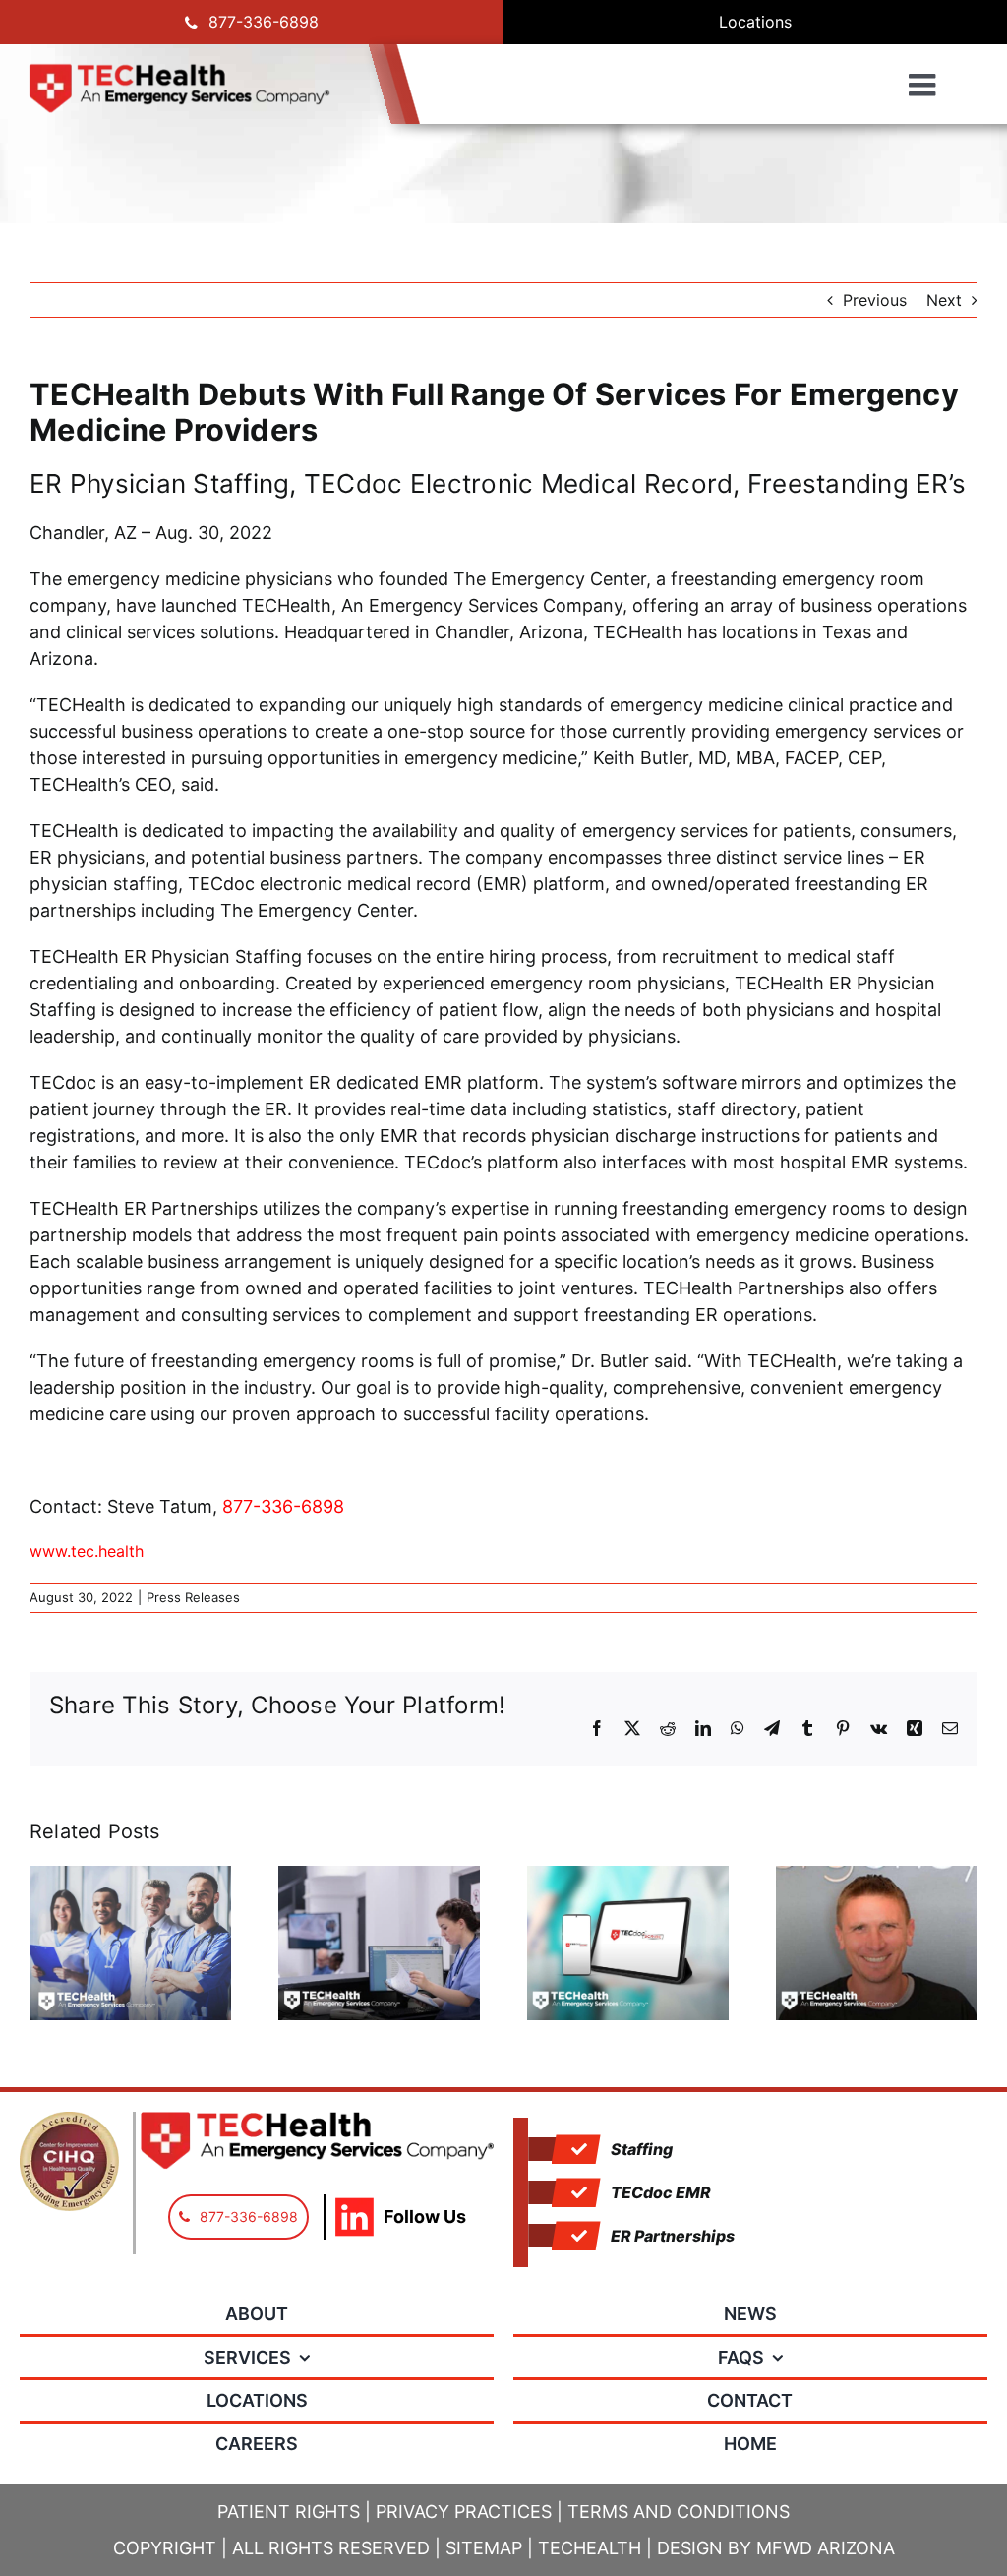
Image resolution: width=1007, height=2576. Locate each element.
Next (944, 300)
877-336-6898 (283, 1506)
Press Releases (193, 1597)
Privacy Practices (464, 2512)
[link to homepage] (179, 89)
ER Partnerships (673, 2236)
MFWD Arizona (826, 2548)
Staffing (642, 2149)
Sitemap (484, 2548)
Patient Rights (289, 2512)
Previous (875, 300)
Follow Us (425, 2217)
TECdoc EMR (661, 2192)
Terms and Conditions (679, 2512)
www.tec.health (87, 1551)
